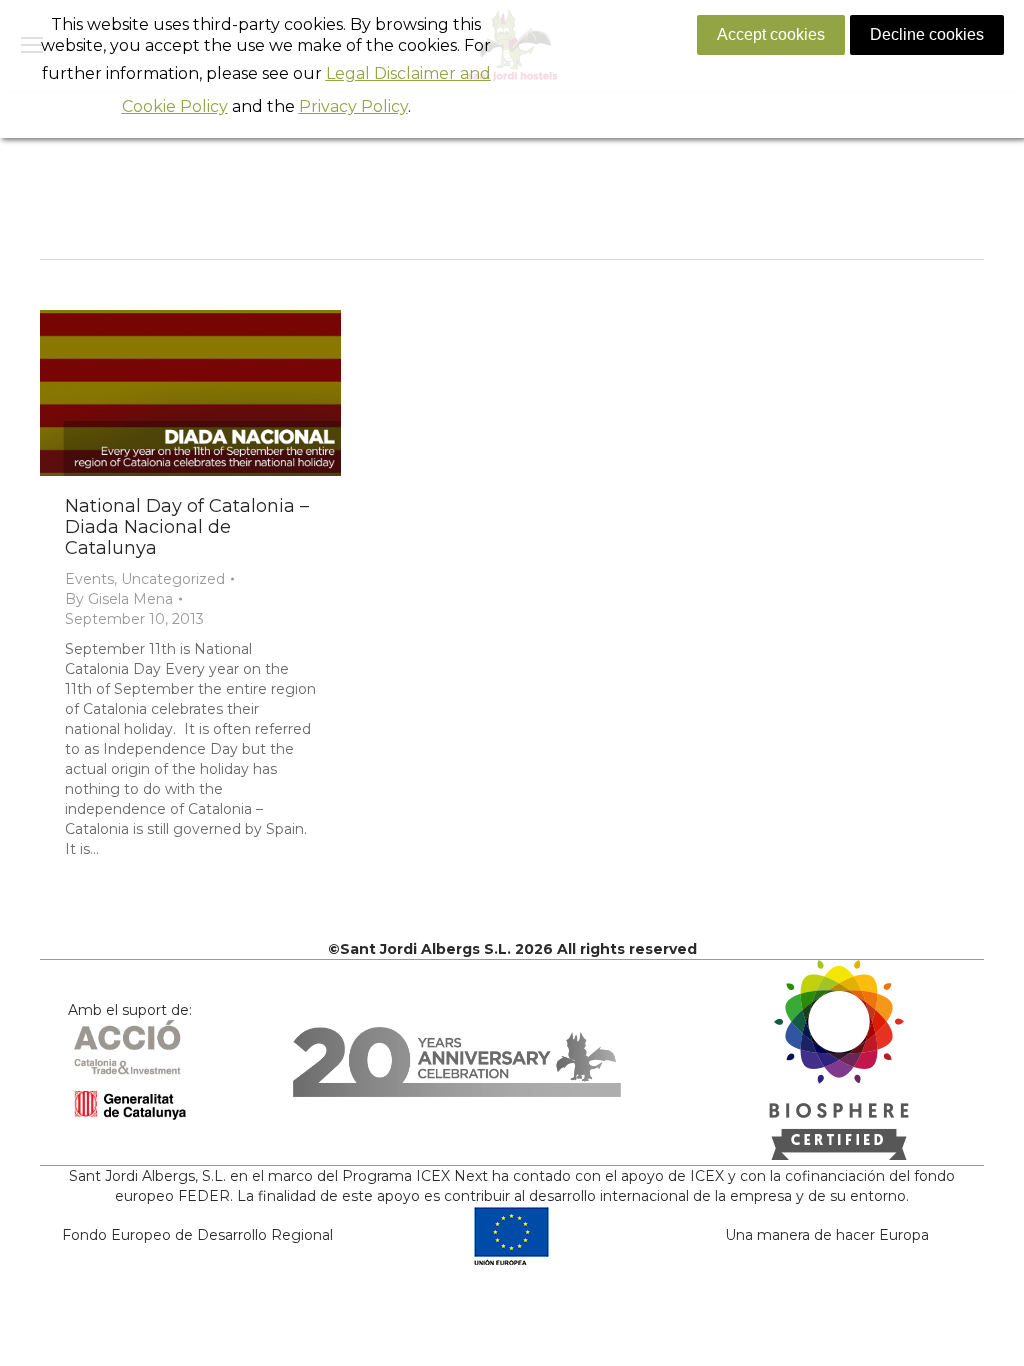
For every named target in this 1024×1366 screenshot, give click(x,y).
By (119, 599)
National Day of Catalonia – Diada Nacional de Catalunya (187, 527)
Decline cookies (927, 34)
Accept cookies (771, 34)
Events (89, 579)
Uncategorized (173, 579)
